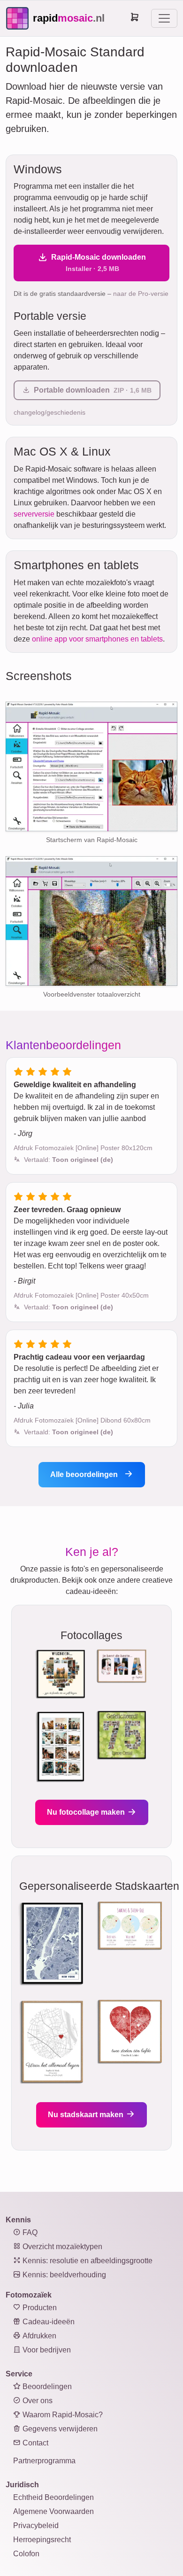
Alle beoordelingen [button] (85, 1474)
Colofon (26, 2554)
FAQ (29, 2232)
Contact (34, 2443)
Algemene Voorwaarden (53, 2511)
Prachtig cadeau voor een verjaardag (79, 1357)
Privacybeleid (36, 2526)
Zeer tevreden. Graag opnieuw (67, 1210)
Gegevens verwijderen (59, 2429)
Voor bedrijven (46, 2350)
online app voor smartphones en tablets (97, 639)
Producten (39, 2308)
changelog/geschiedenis (50, 412)
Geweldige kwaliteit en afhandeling (75, 1085)
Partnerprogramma (44, 2461)
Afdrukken (38, 2336)
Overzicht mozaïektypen (61, 2247)
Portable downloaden (93, 390)
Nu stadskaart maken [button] (87, 2115)
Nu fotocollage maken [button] (87, 1812)
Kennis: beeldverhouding (63, 2275)
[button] (69, 1160)
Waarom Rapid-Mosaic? (62, 2415)
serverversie (34, 514)
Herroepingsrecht (42, 2540)
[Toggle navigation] (164, 18)
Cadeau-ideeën (48, 2322)
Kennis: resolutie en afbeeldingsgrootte (87, 2261)
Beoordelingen (46, 2386)
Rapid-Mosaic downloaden (99, 263)
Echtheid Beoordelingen (53, 2497)
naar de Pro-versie (141, 294)
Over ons (37, 2401)
